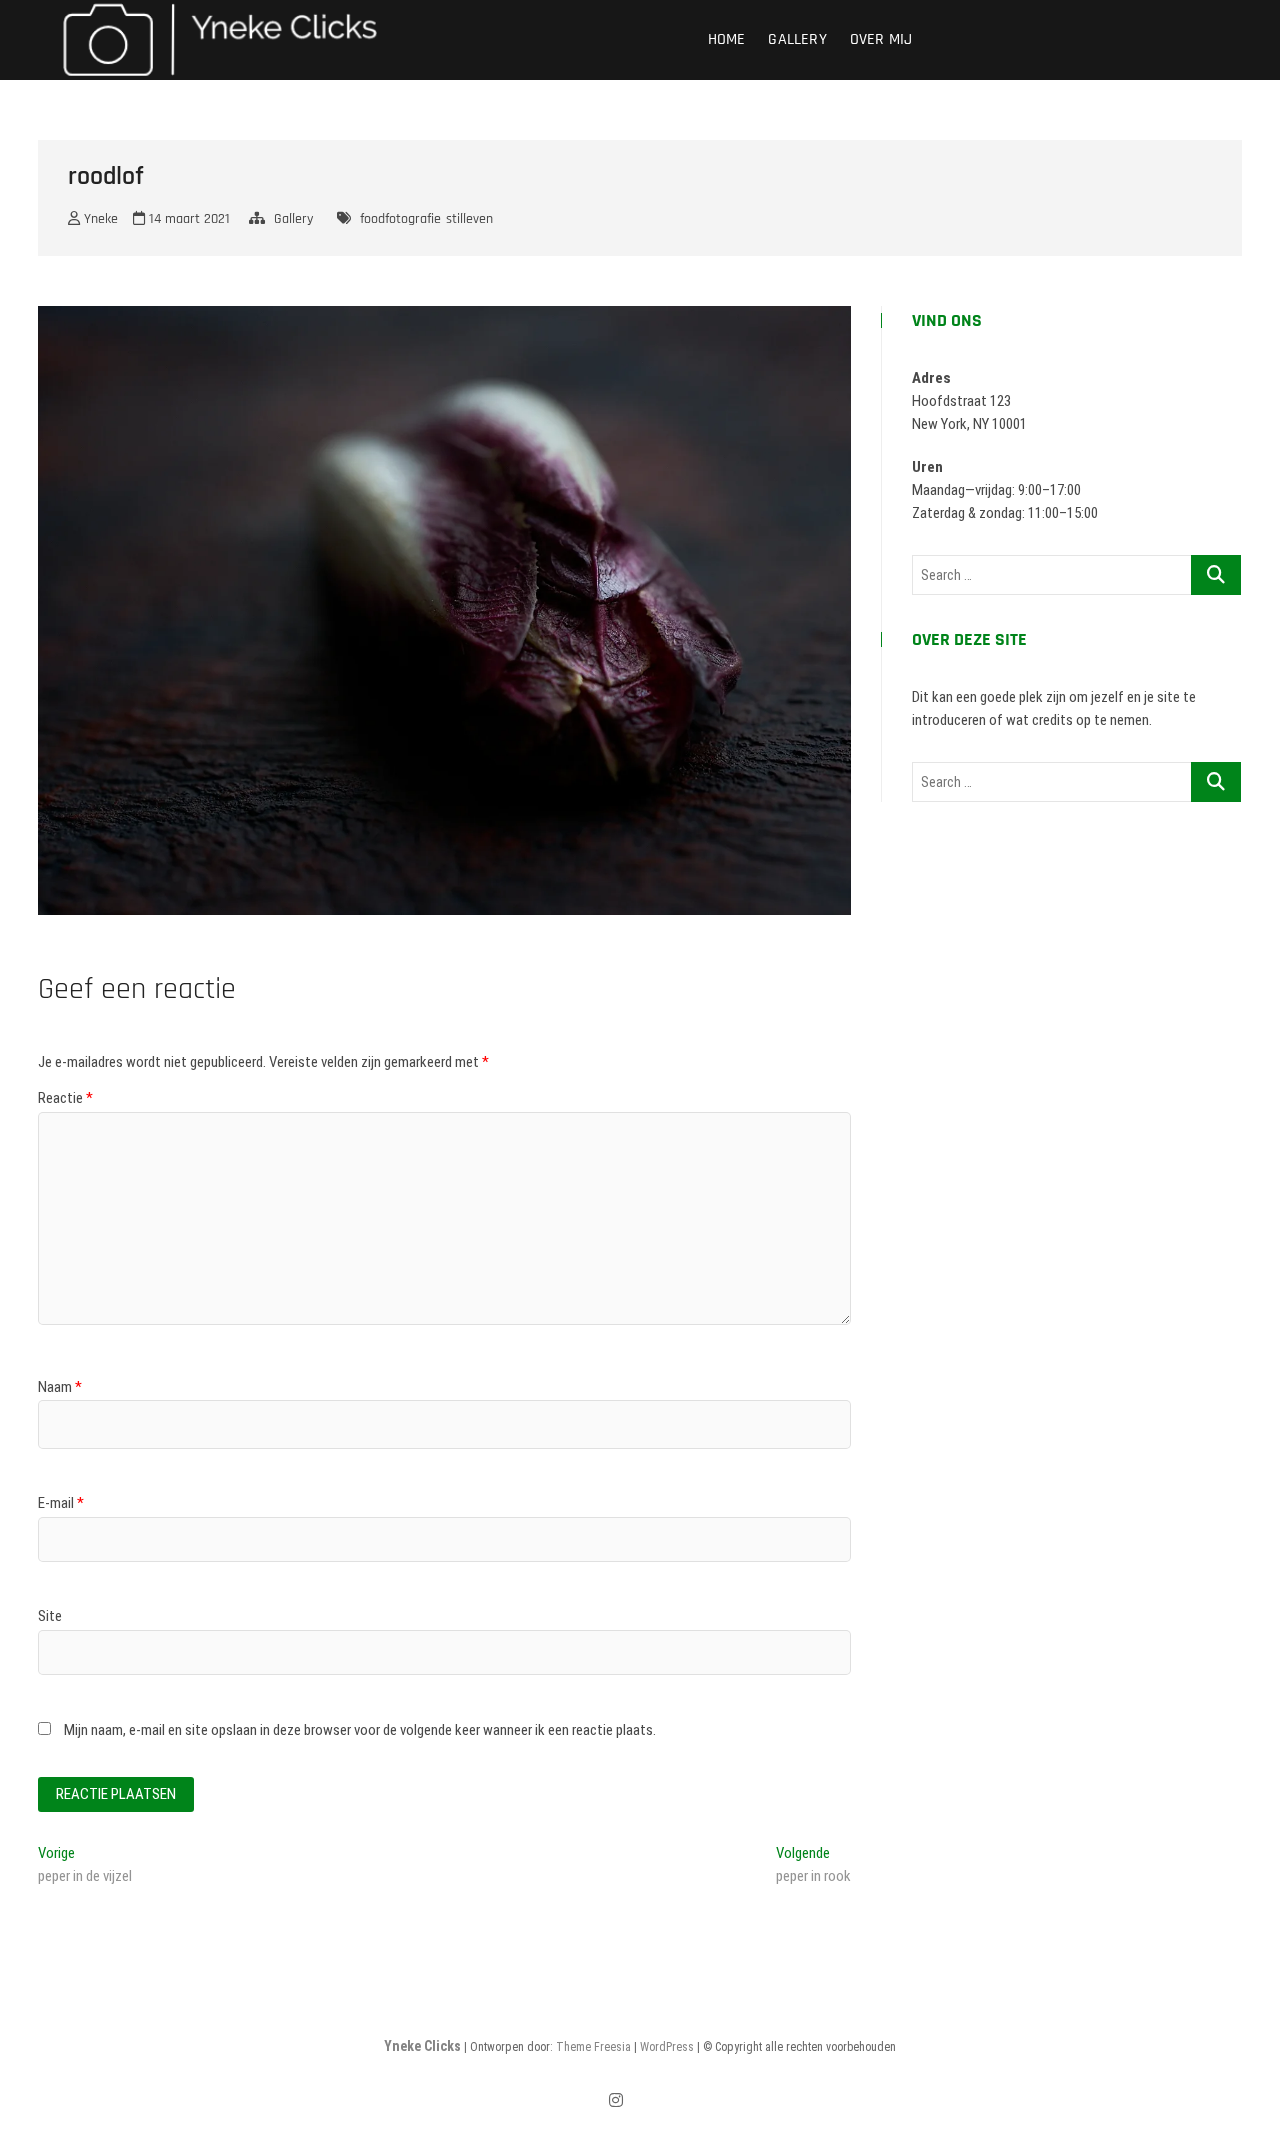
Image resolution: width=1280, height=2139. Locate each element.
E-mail (61, 1503)
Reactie (65, 1098)
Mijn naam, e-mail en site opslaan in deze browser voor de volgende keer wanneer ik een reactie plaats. (360, 1730)
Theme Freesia (593, 2047)
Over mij (881, 39)
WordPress (667, 2047)
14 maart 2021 (187, 219)
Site (50, 1616)
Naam (60, 1387)
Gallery (797, 39)
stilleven (469, 219)
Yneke (99, 219)
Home (727, 39)
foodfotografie (400, 219)
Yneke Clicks (422, 2046)
